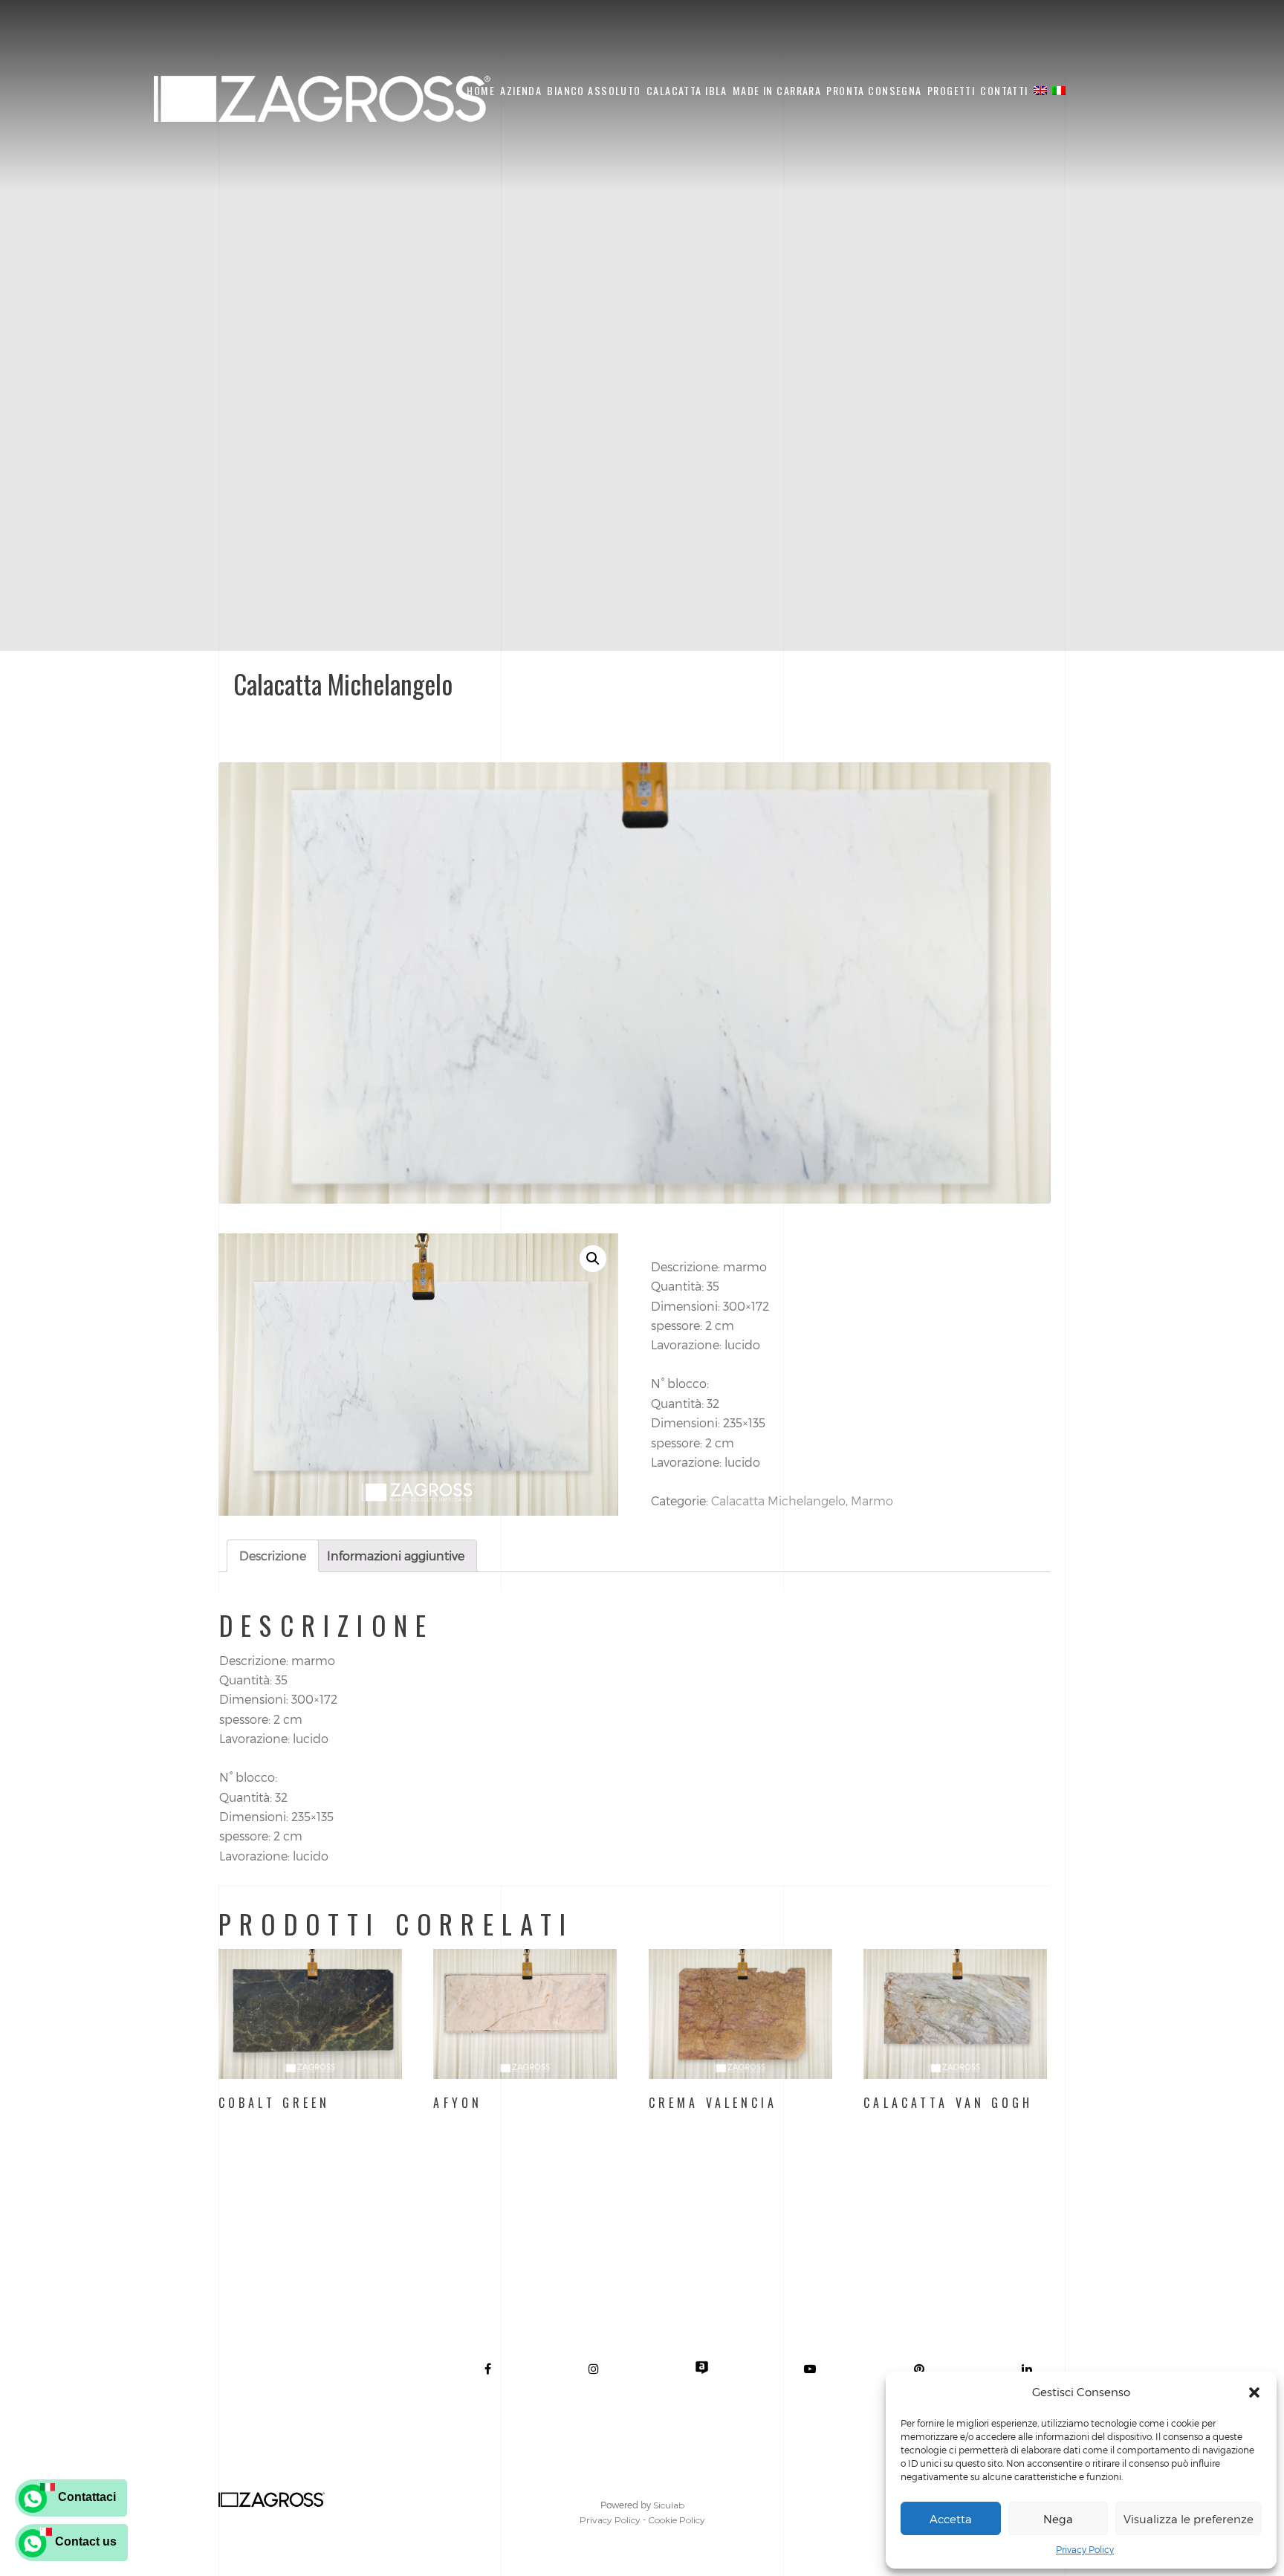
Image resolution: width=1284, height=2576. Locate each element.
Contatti (1004, 90)
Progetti (951, 90)
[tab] (273, 1556)
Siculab (669, 2505)
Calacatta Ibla (687, 90)
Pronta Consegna (874, 90)
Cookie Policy (677, 2520)
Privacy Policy (1085, 2549)
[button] (1254, 2392)
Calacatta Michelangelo (778, 1500)
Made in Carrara (777, 90)
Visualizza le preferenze (1189, 2519)
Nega (1058, 2519)
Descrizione (273, 1555)
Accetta (951, 2519)
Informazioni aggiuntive (396, 1555)
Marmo (872, 1500)
